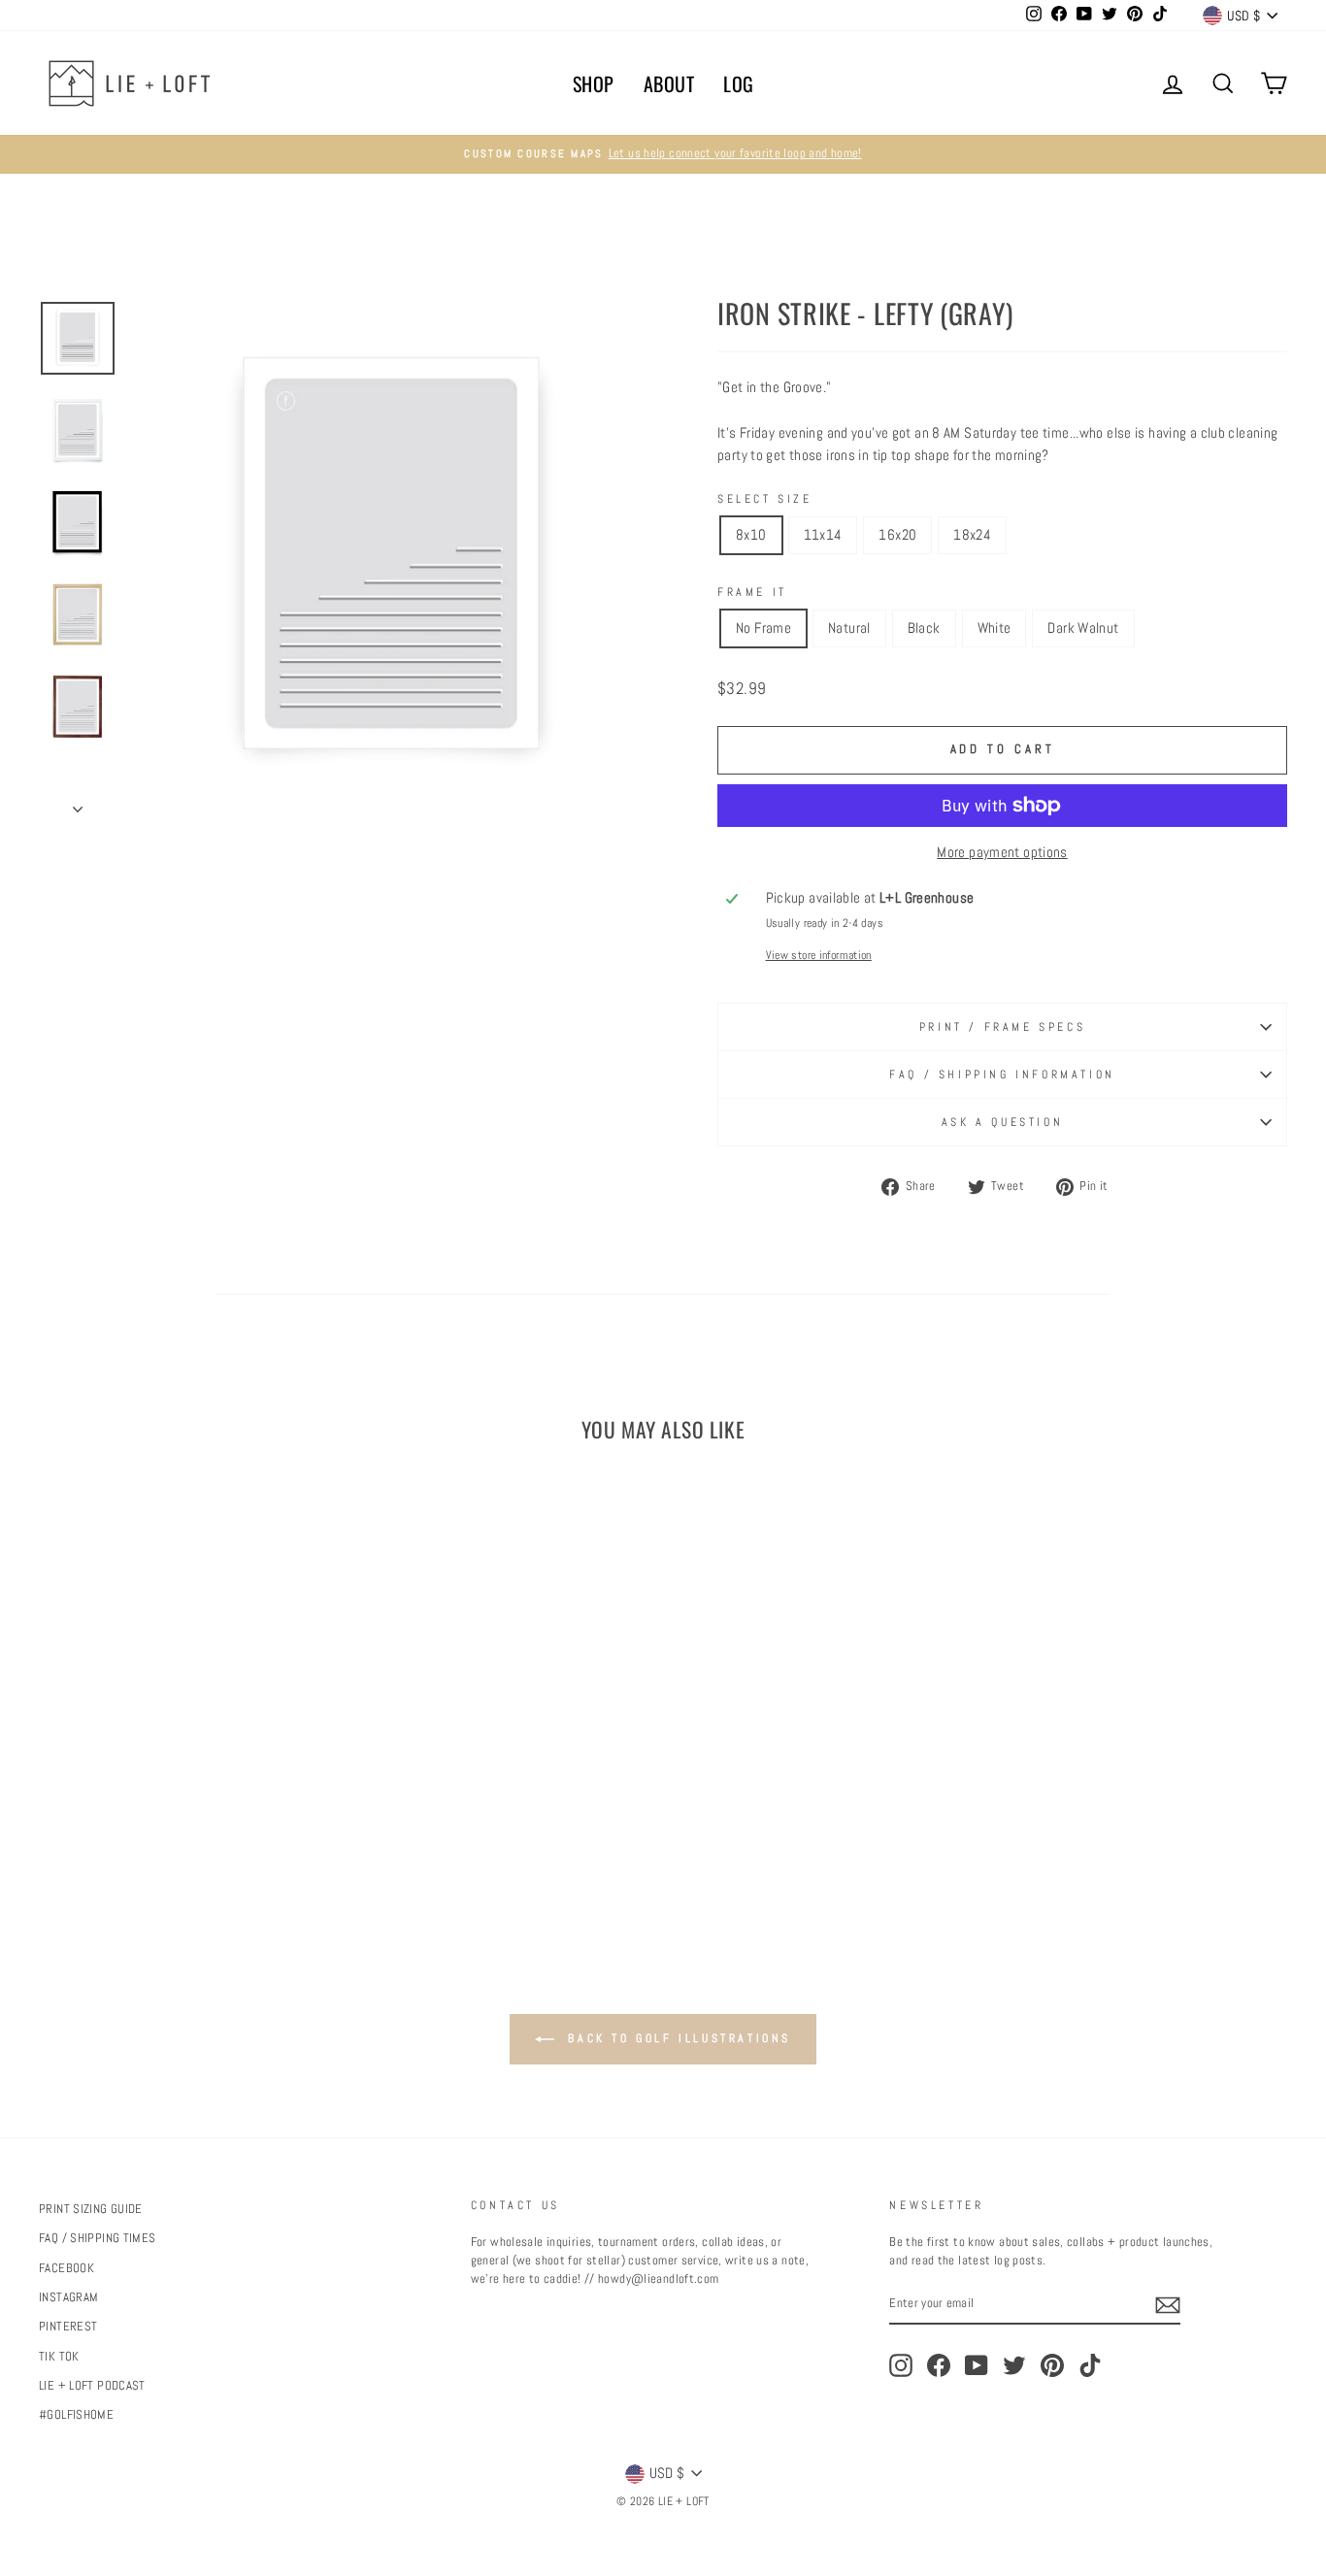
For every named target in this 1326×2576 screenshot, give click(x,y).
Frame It (752, 592)
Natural (849, 627)
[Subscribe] (1168, 2305)
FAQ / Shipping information (1002, 1074)
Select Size (765, 499)
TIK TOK (59, 2357)
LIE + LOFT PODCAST (92, 2386)
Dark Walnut (1083, 627)
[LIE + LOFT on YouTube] (977, 2365)
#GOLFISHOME (76, 2415)
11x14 (823, 534)
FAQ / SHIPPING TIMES (98, 2238)
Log (739, 83)
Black (924, 627)
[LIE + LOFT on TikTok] (1090, 2365)
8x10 (751, 534)
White (994, 627)
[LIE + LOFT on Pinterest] (1052, 2365)
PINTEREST (68, 2327)
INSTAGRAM (68, 2297)
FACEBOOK (66, 2268)
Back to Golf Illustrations (677, 2038)
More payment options (1002, 852)
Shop (594, 83)
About (669, 83)
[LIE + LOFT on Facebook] (939, 2365)
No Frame (763, 627)
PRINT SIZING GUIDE (91, 2209)
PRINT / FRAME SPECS (1002, 1027)
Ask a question (1002, 1122)
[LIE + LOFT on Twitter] (1014, 2365)
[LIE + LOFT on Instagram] (901, 2365)
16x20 (897, 534)
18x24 (972, 534)
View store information (819, 955)
